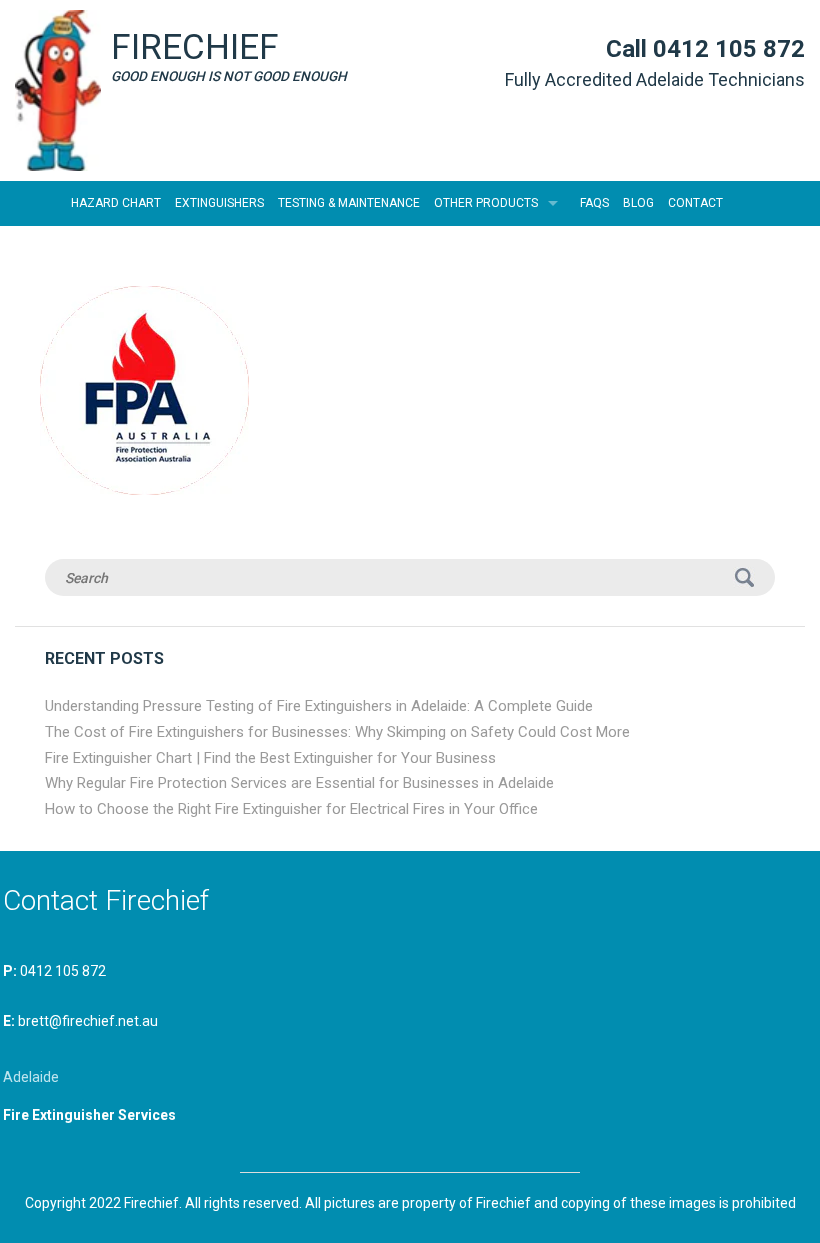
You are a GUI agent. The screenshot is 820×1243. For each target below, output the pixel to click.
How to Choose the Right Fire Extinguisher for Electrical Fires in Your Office (291, 809)
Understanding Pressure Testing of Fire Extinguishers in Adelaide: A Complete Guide (319, 706)
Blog (638, 203)
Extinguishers (219, 203)
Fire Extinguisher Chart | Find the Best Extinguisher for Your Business (270, 758)
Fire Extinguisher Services (89, 1115)
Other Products (486, 203)
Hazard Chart (116, 203)
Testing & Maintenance (349, 203)
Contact (695, 203)
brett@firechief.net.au (88, 1021)
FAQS (594, 203)
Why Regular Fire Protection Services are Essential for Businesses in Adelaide (299, 783)
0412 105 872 (729, 49)
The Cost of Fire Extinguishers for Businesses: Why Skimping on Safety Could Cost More (337, 732)
